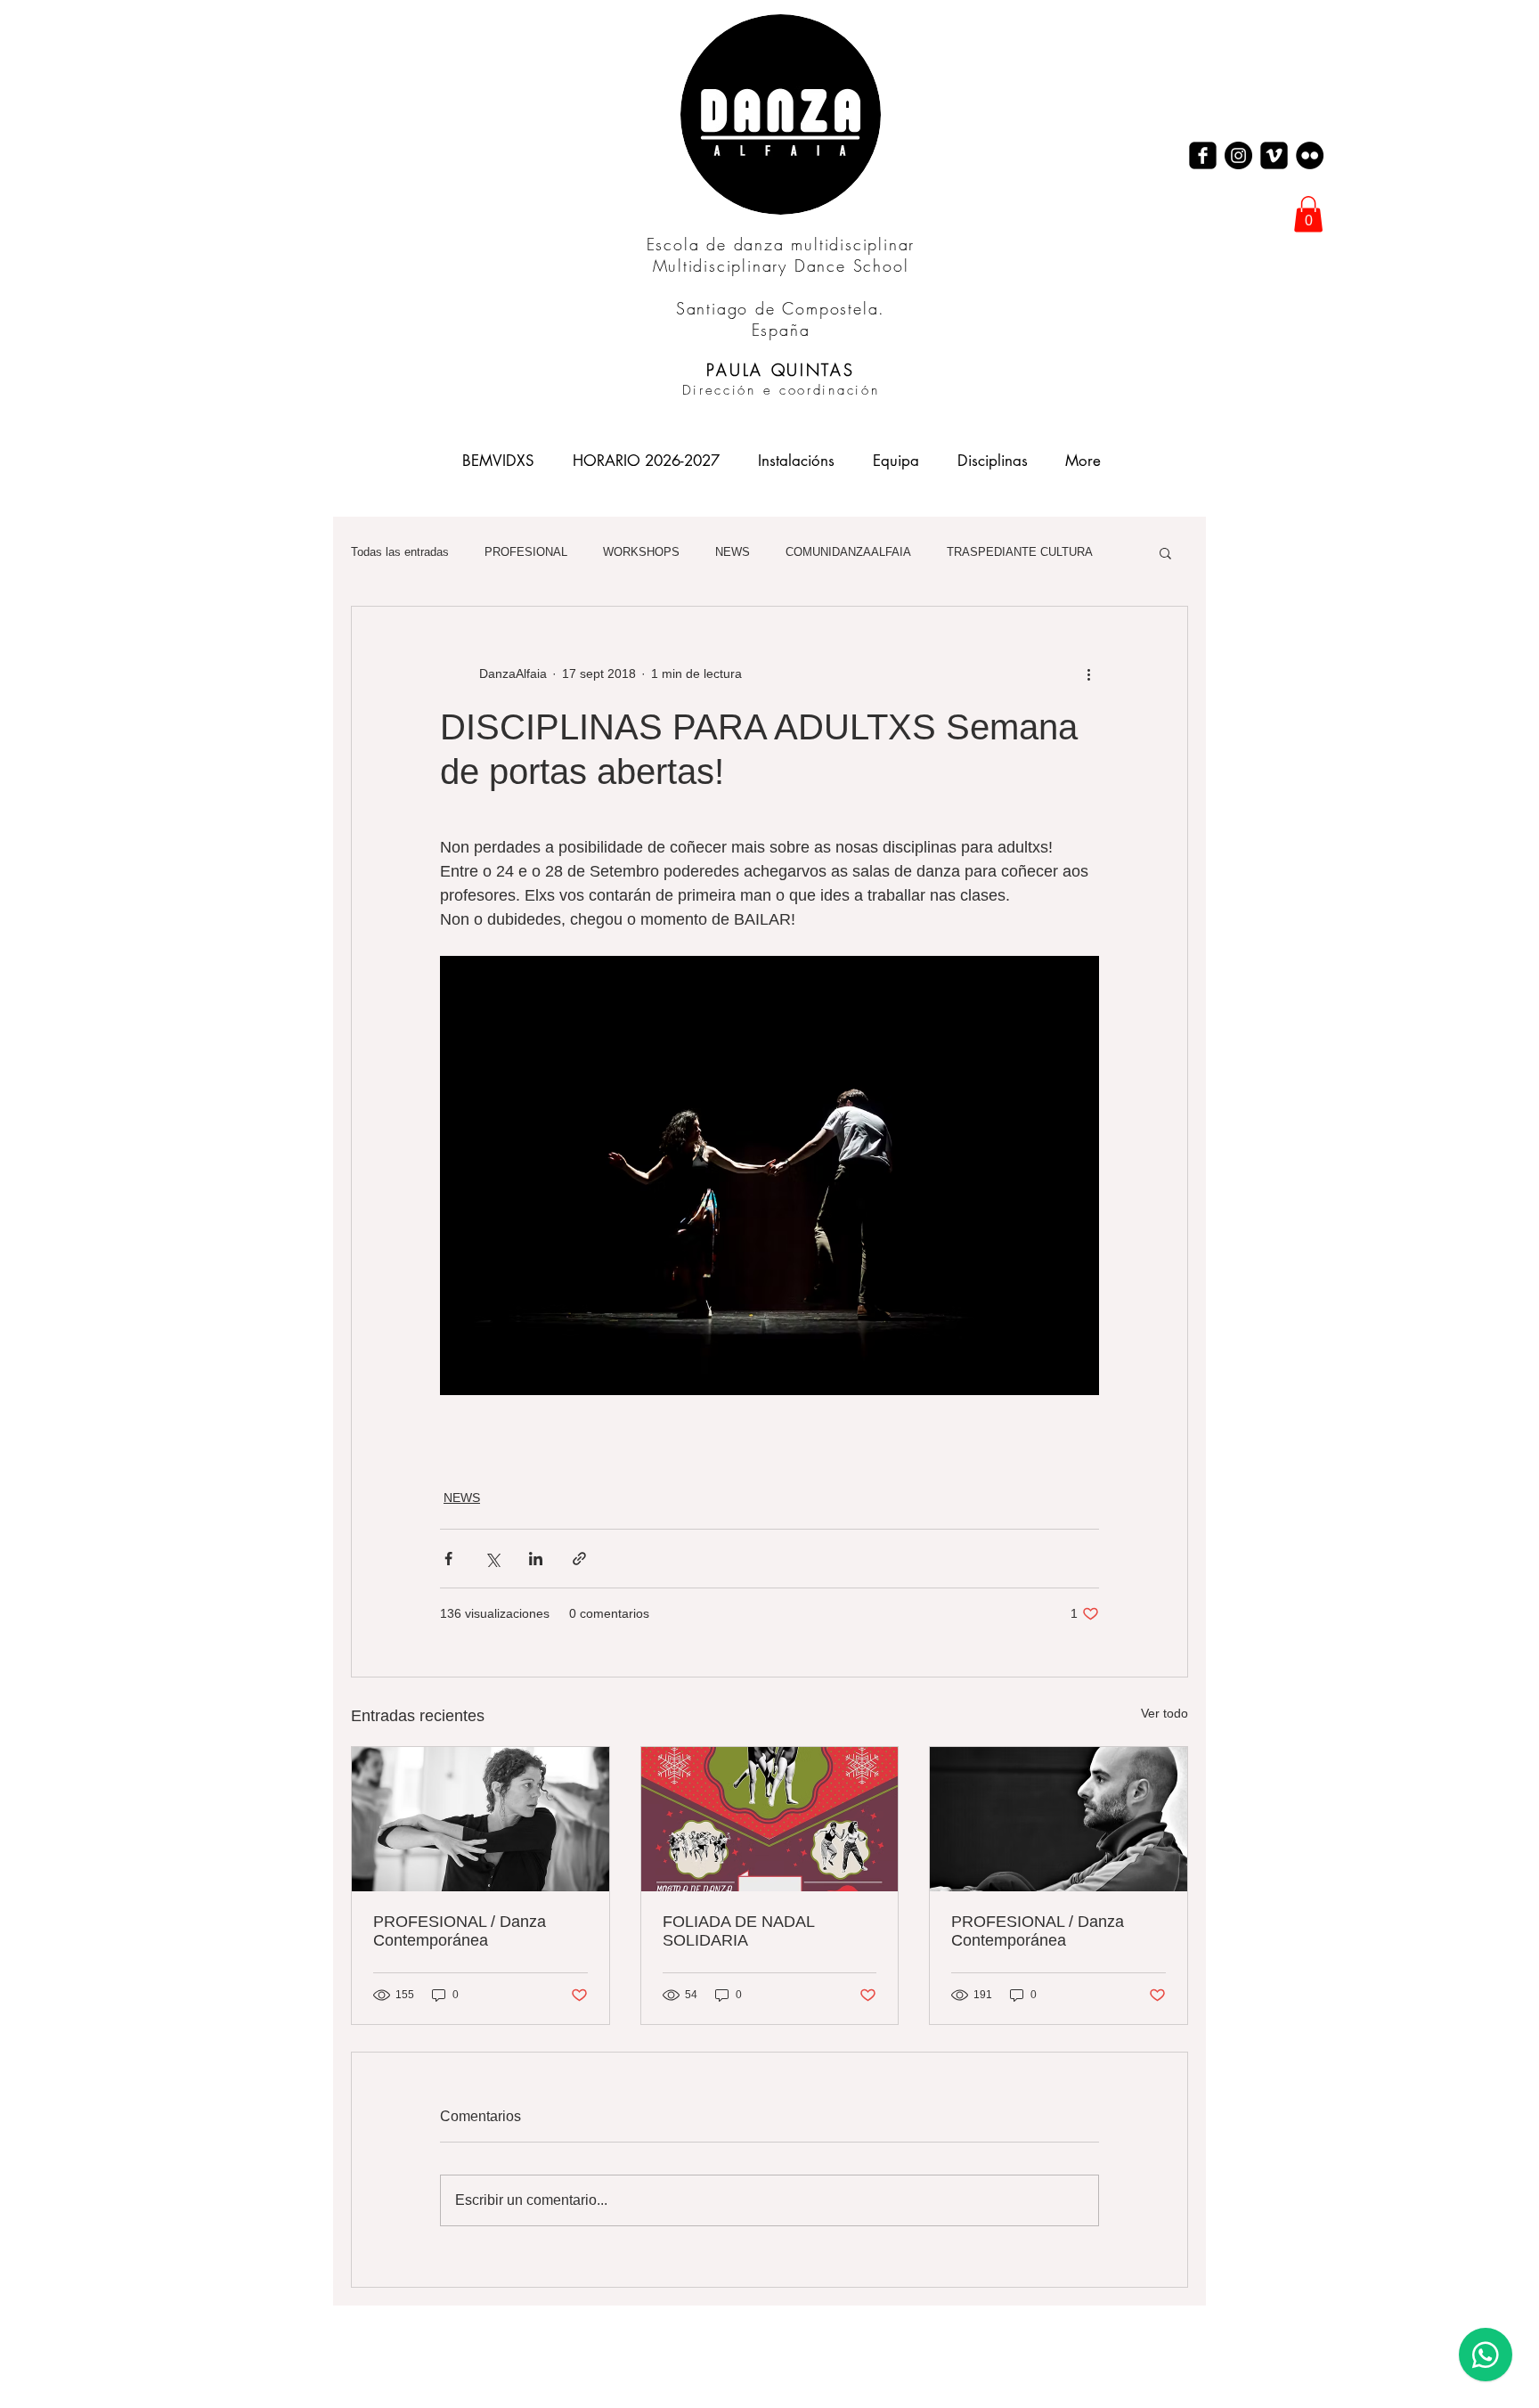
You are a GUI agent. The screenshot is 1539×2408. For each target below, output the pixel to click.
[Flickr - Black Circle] (1310, 155)
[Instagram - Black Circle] (1238, 155)
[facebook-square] (1203, 155)
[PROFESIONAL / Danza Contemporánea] (480, 1819)
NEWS (733, 552)
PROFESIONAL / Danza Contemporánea (460, 1931)
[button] (1308, 214)
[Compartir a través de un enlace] (579, 1559)
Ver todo (1164, 1713)
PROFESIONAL (526, 552)
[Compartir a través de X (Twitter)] (492, 1559)
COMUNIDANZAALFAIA (848, 552)
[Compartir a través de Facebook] (448, 1559)
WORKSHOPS (641, 552)
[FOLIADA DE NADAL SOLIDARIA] (770, 1819)
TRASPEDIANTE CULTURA (1020, 552)
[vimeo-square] (1274, 155)
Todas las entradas (400, 552)
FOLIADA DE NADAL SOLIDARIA (738, 1931)
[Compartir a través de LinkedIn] (536, 1559)
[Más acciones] (1088, 674)
